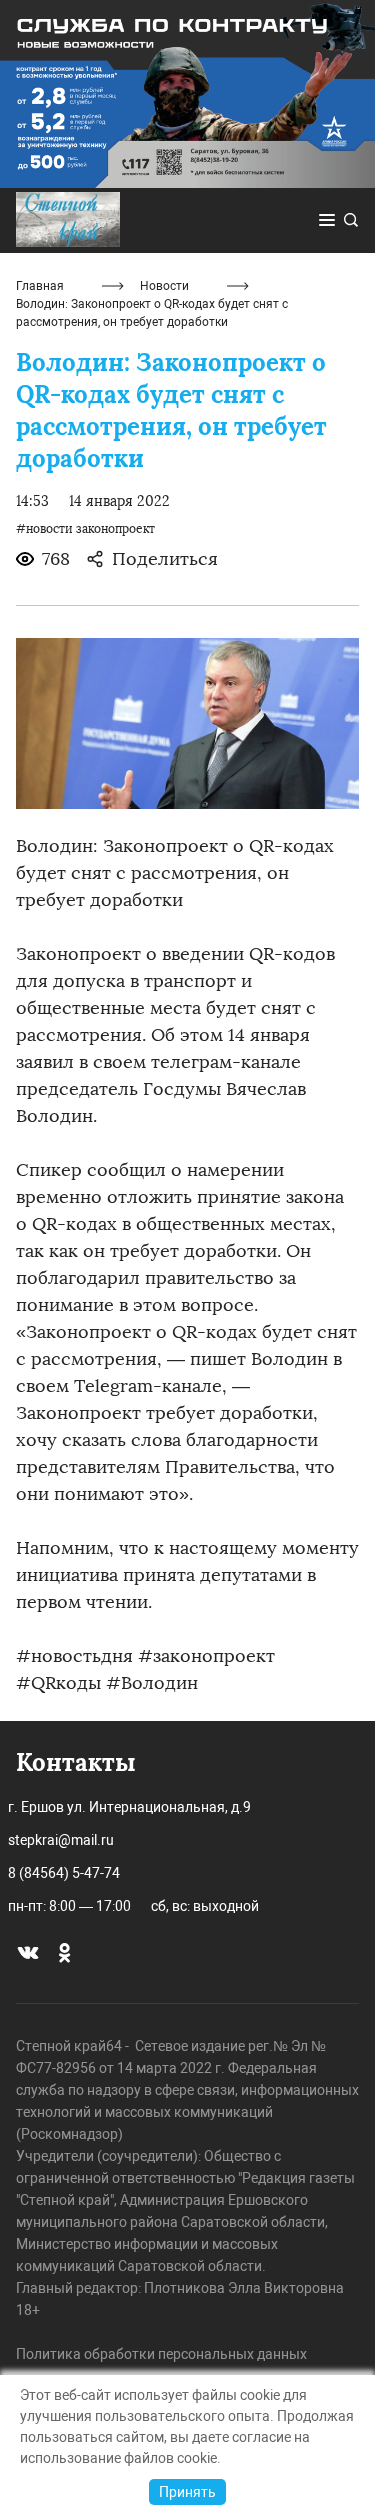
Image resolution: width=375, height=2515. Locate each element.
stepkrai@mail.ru (61, 1840)
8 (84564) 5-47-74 (64, 1873)
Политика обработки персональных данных (161, 2354)
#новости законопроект (85, 529)
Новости (164, 286)
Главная (40, 286)
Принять (187, 2492)
